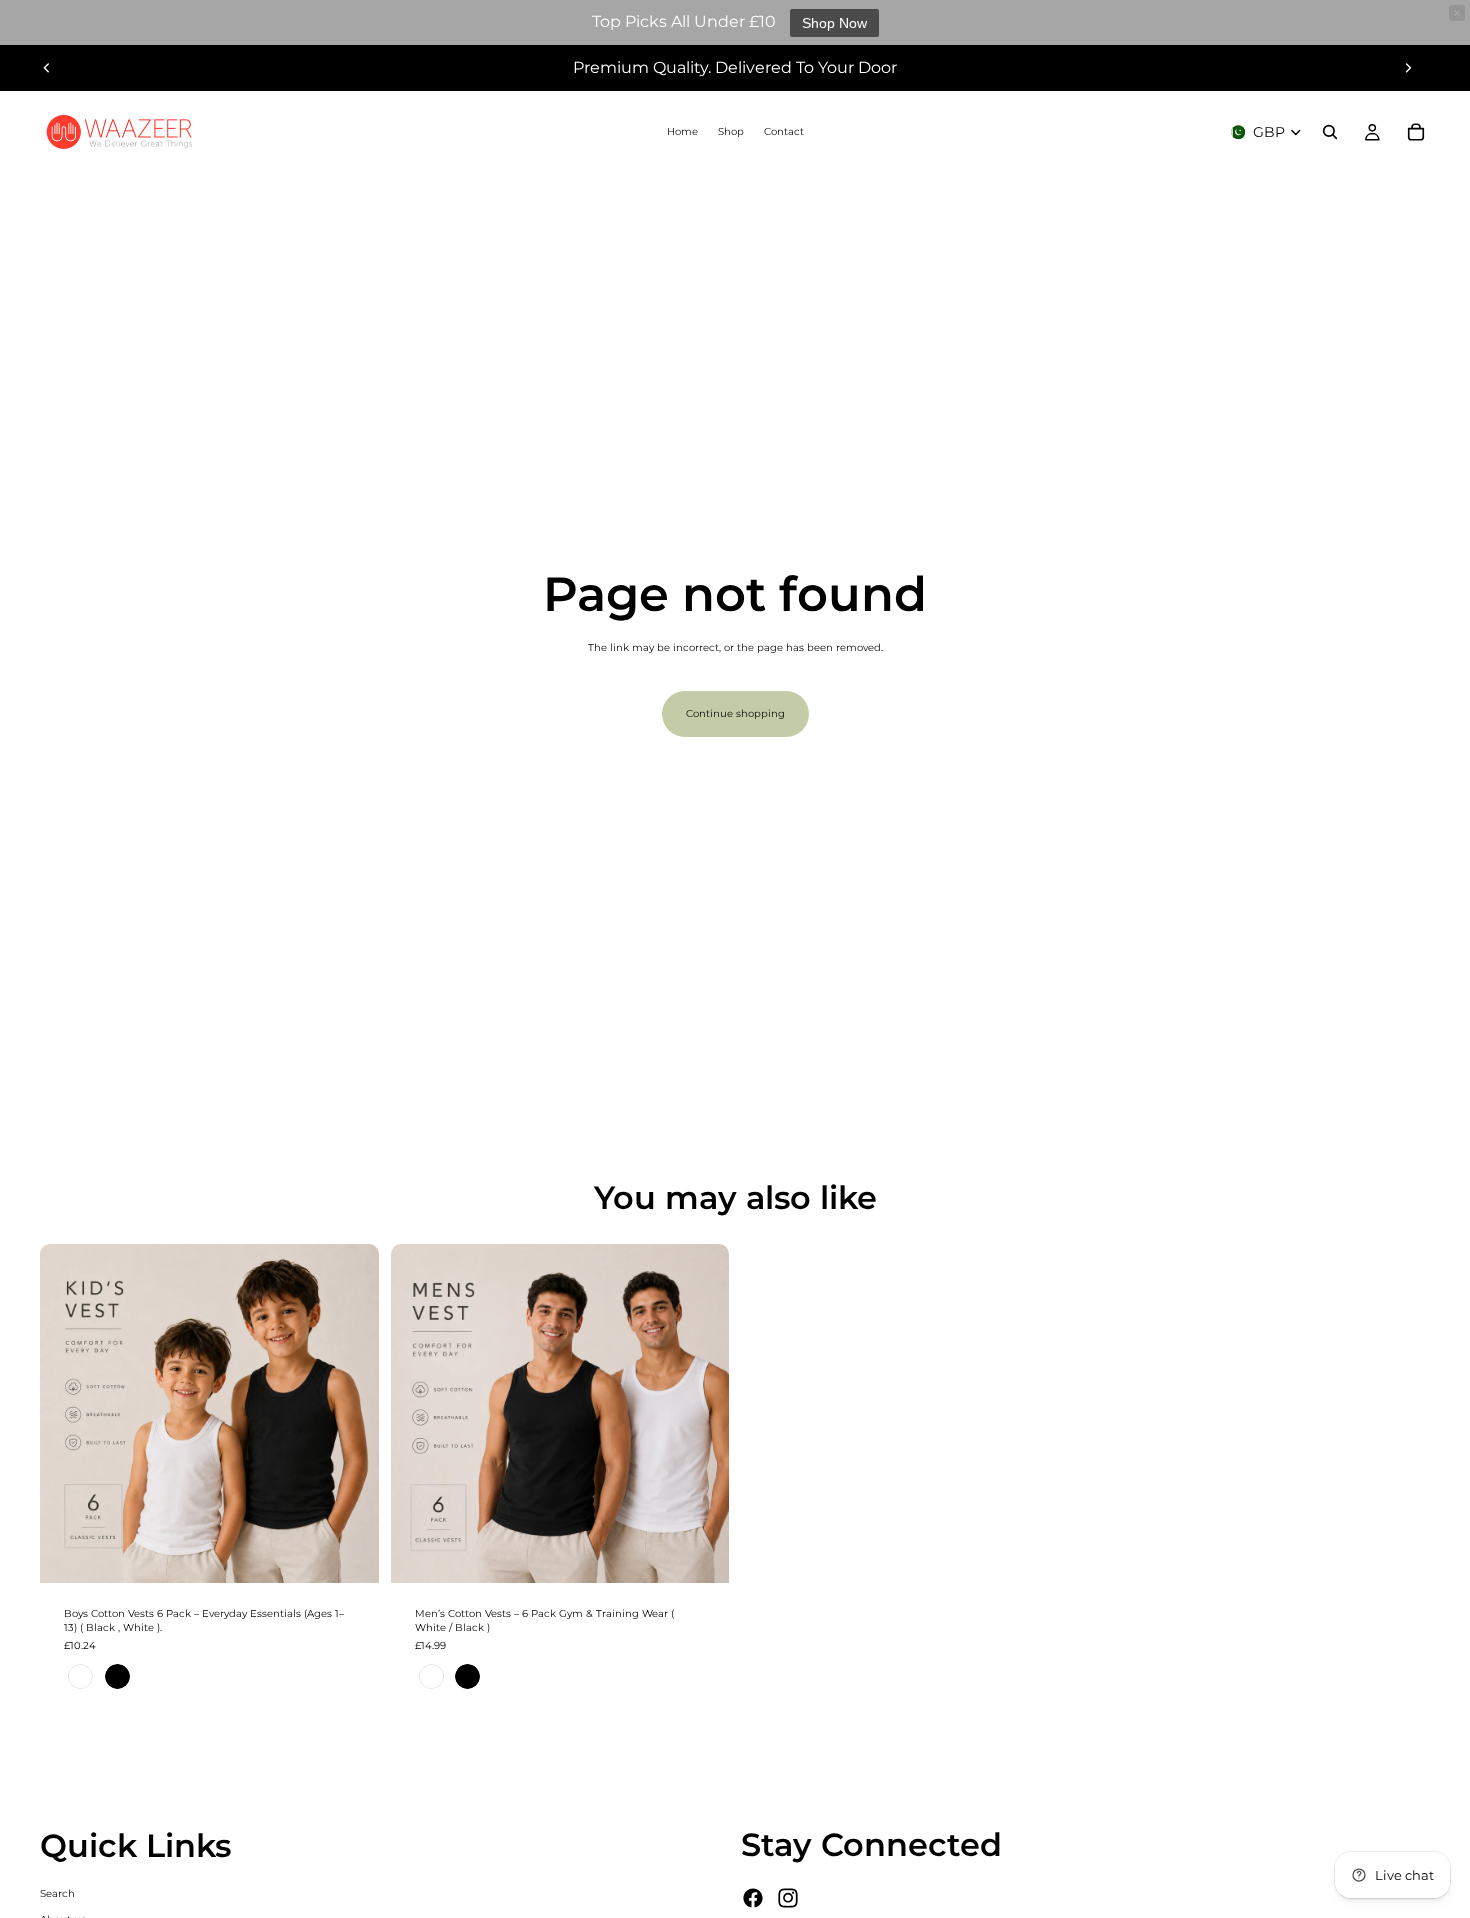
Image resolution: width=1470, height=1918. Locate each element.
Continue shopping (735, 713)
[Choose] (348, 1552)
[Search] (1330, 132)
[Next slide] (1408, 68)
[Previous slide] (47, 68)
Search (57, 1892)
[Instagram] (788, 1898)
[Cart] (1416, 132)
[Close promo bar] (1457, 13)
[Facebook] (753, 1898)
